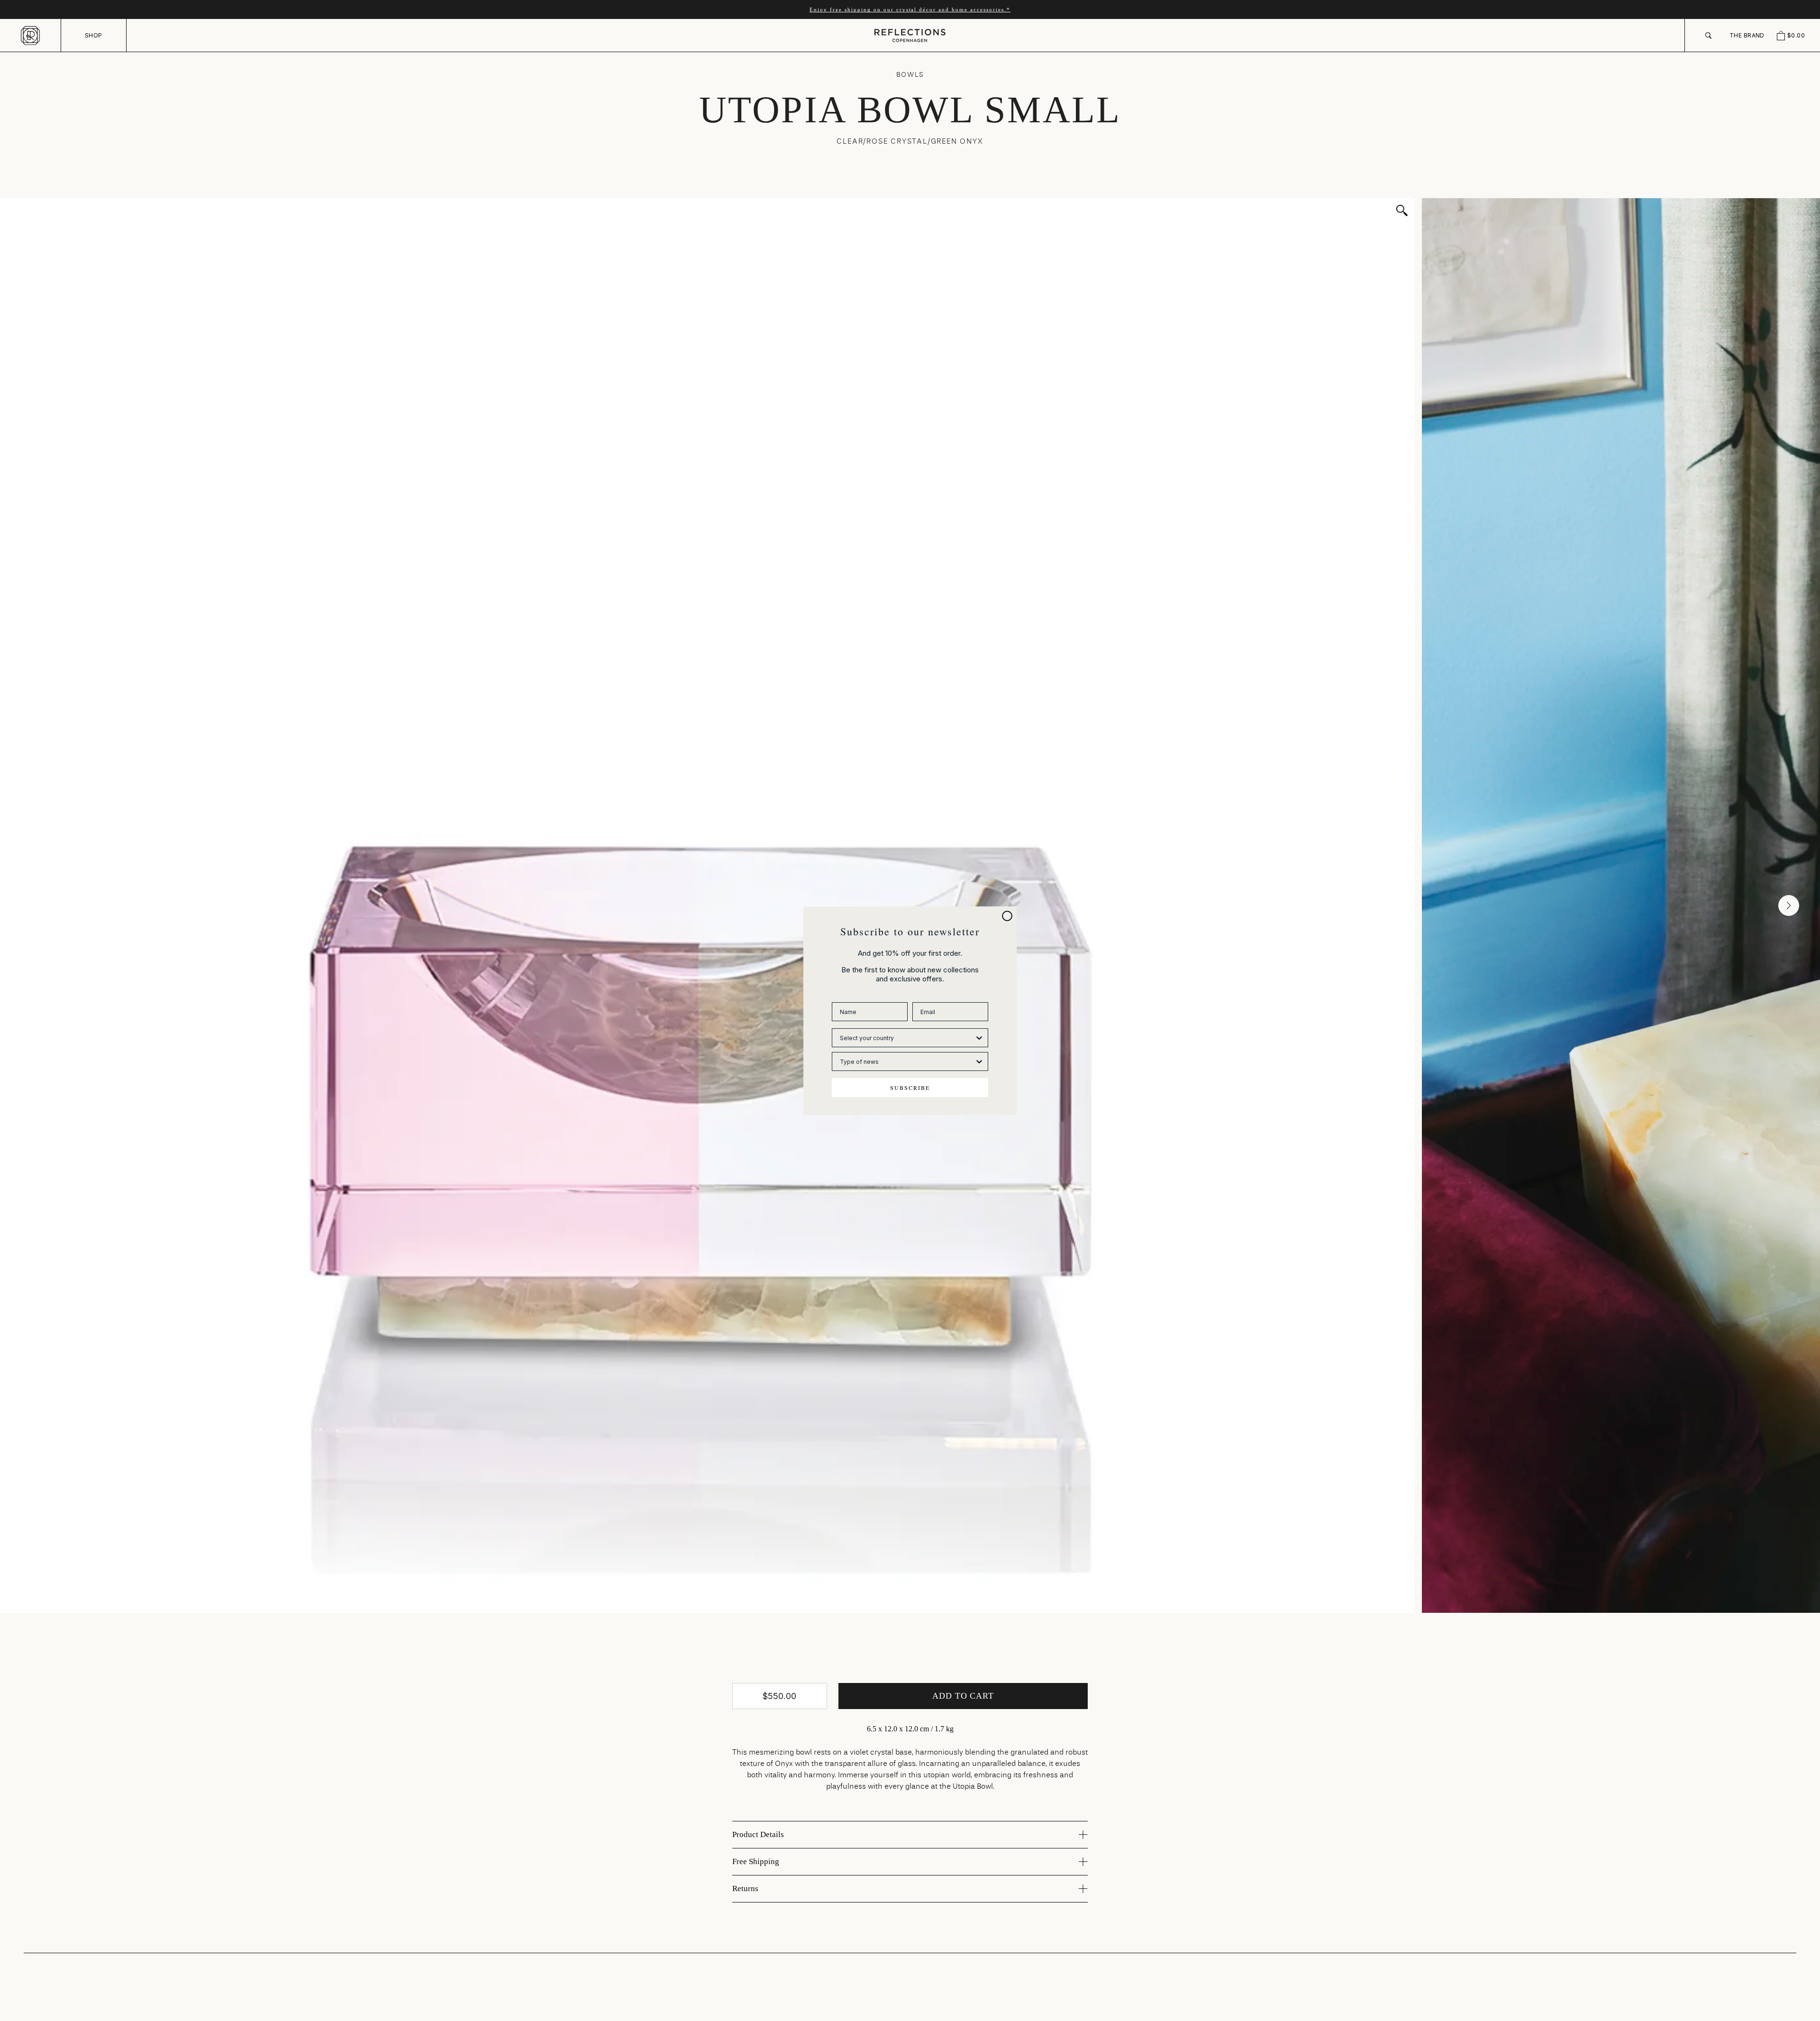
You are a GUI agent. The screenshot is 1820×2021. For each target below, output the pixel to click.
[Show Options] (979, 1038)
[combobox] (907, 1038)
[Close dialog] (1007, 916)
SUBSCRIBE (910, 1088)
